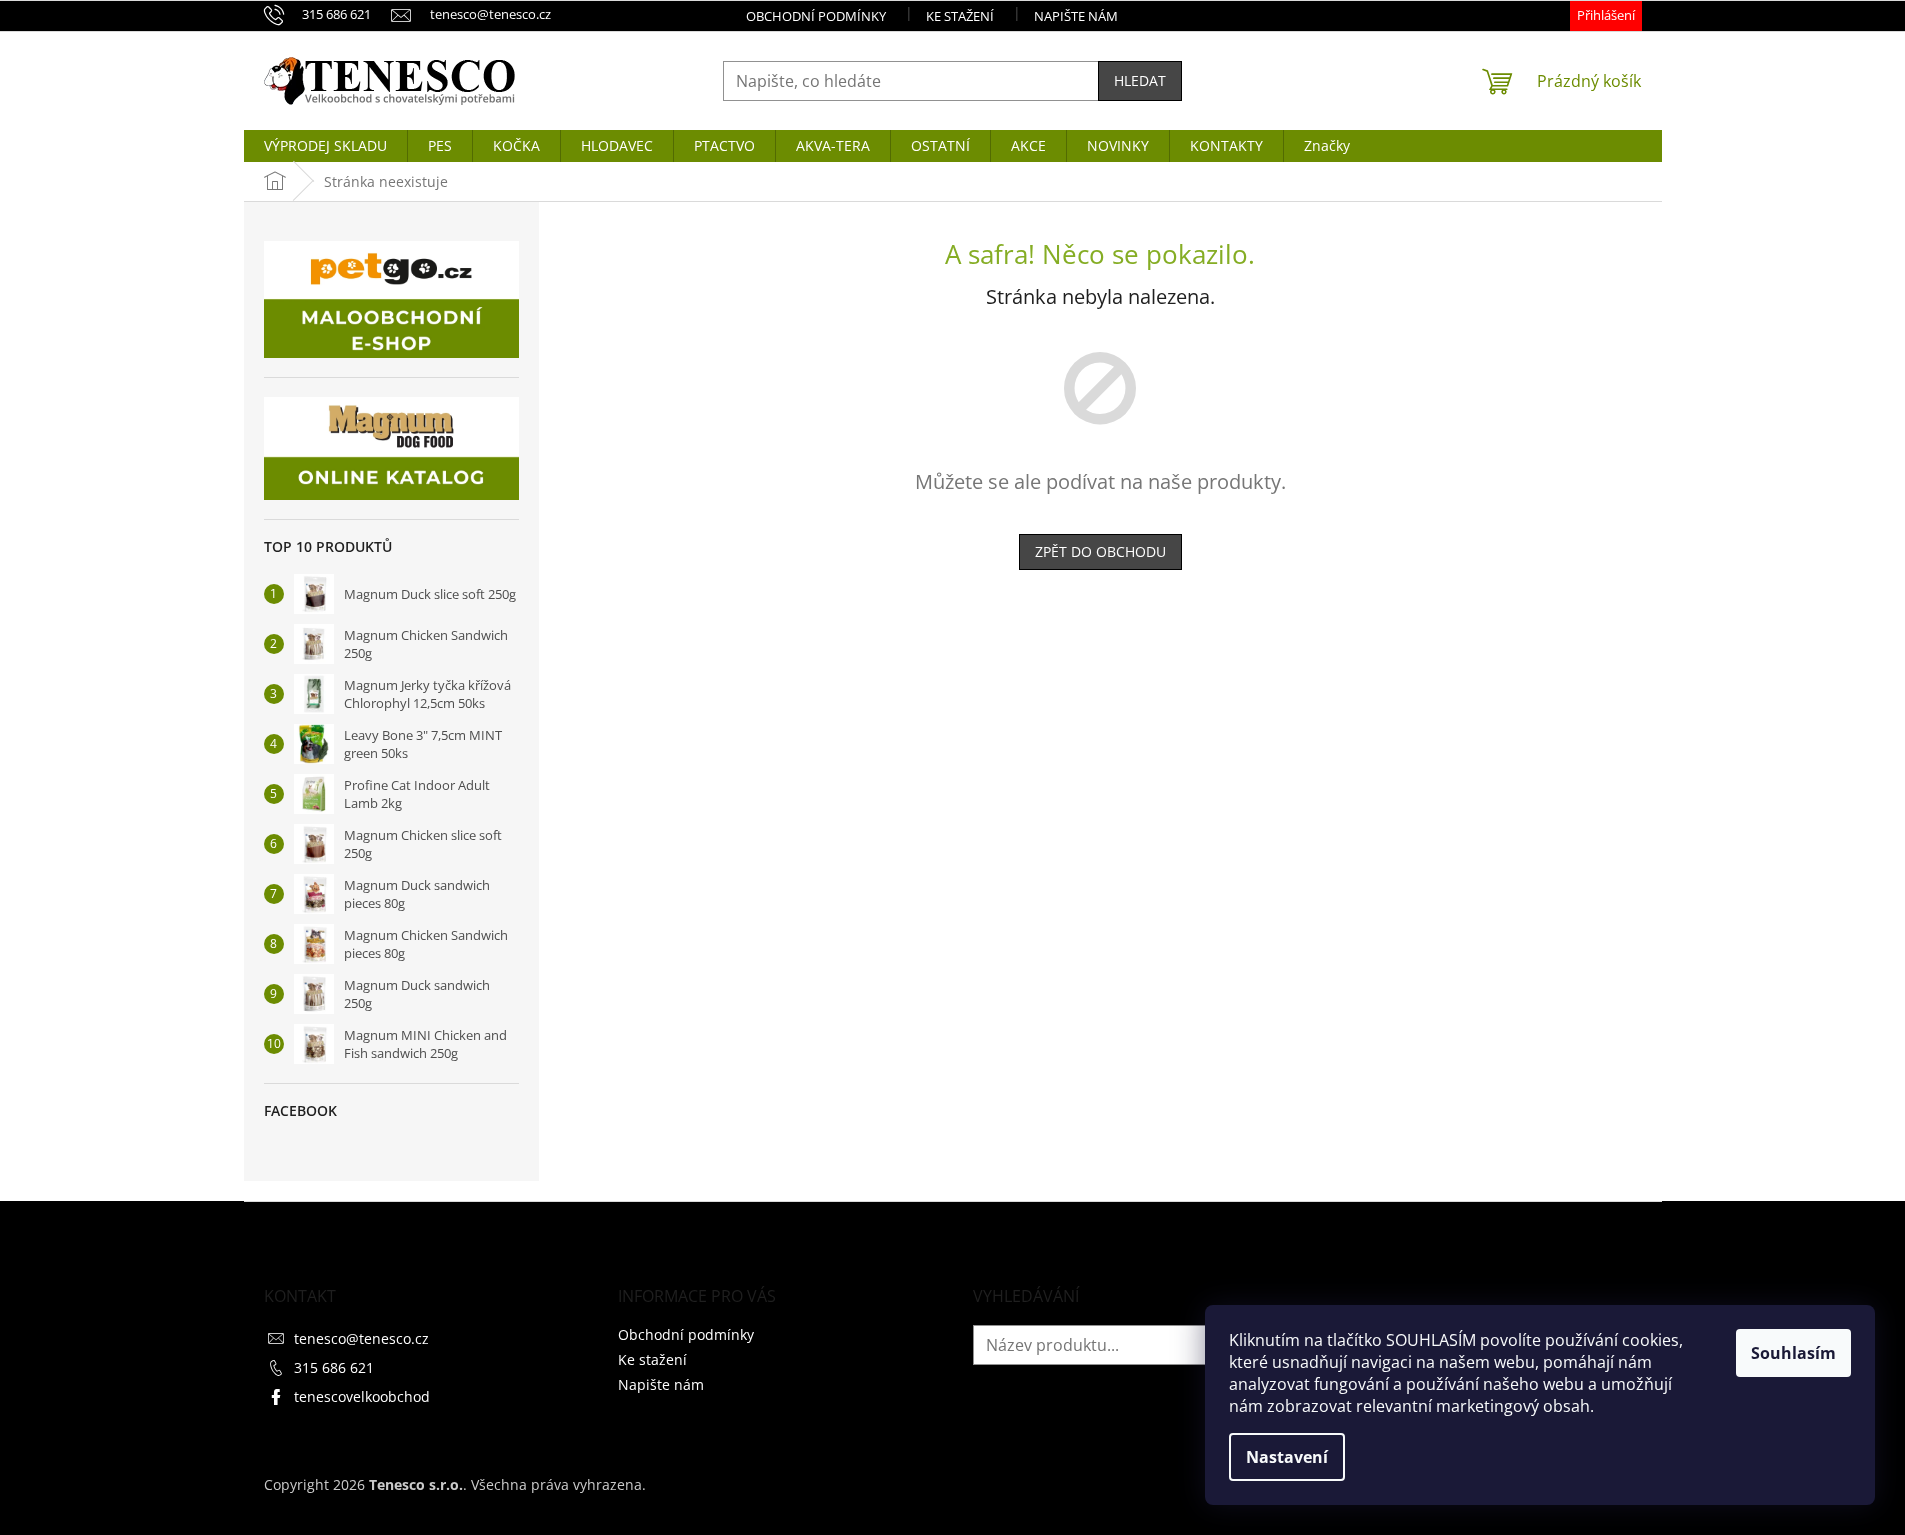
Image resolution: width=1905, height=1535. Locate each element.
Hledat (1140, 80)
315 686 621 (334, 1367)
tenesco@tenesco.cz (361, 1338)
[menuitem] (325, 146)
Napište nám (1076, 16)
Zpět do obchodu (1100, 551)
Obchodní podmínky (816, 16)
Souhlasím (1793, 1353)
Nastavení (1287, 1457)
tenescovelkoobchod (362, 1396)
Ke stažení (960, 16)
